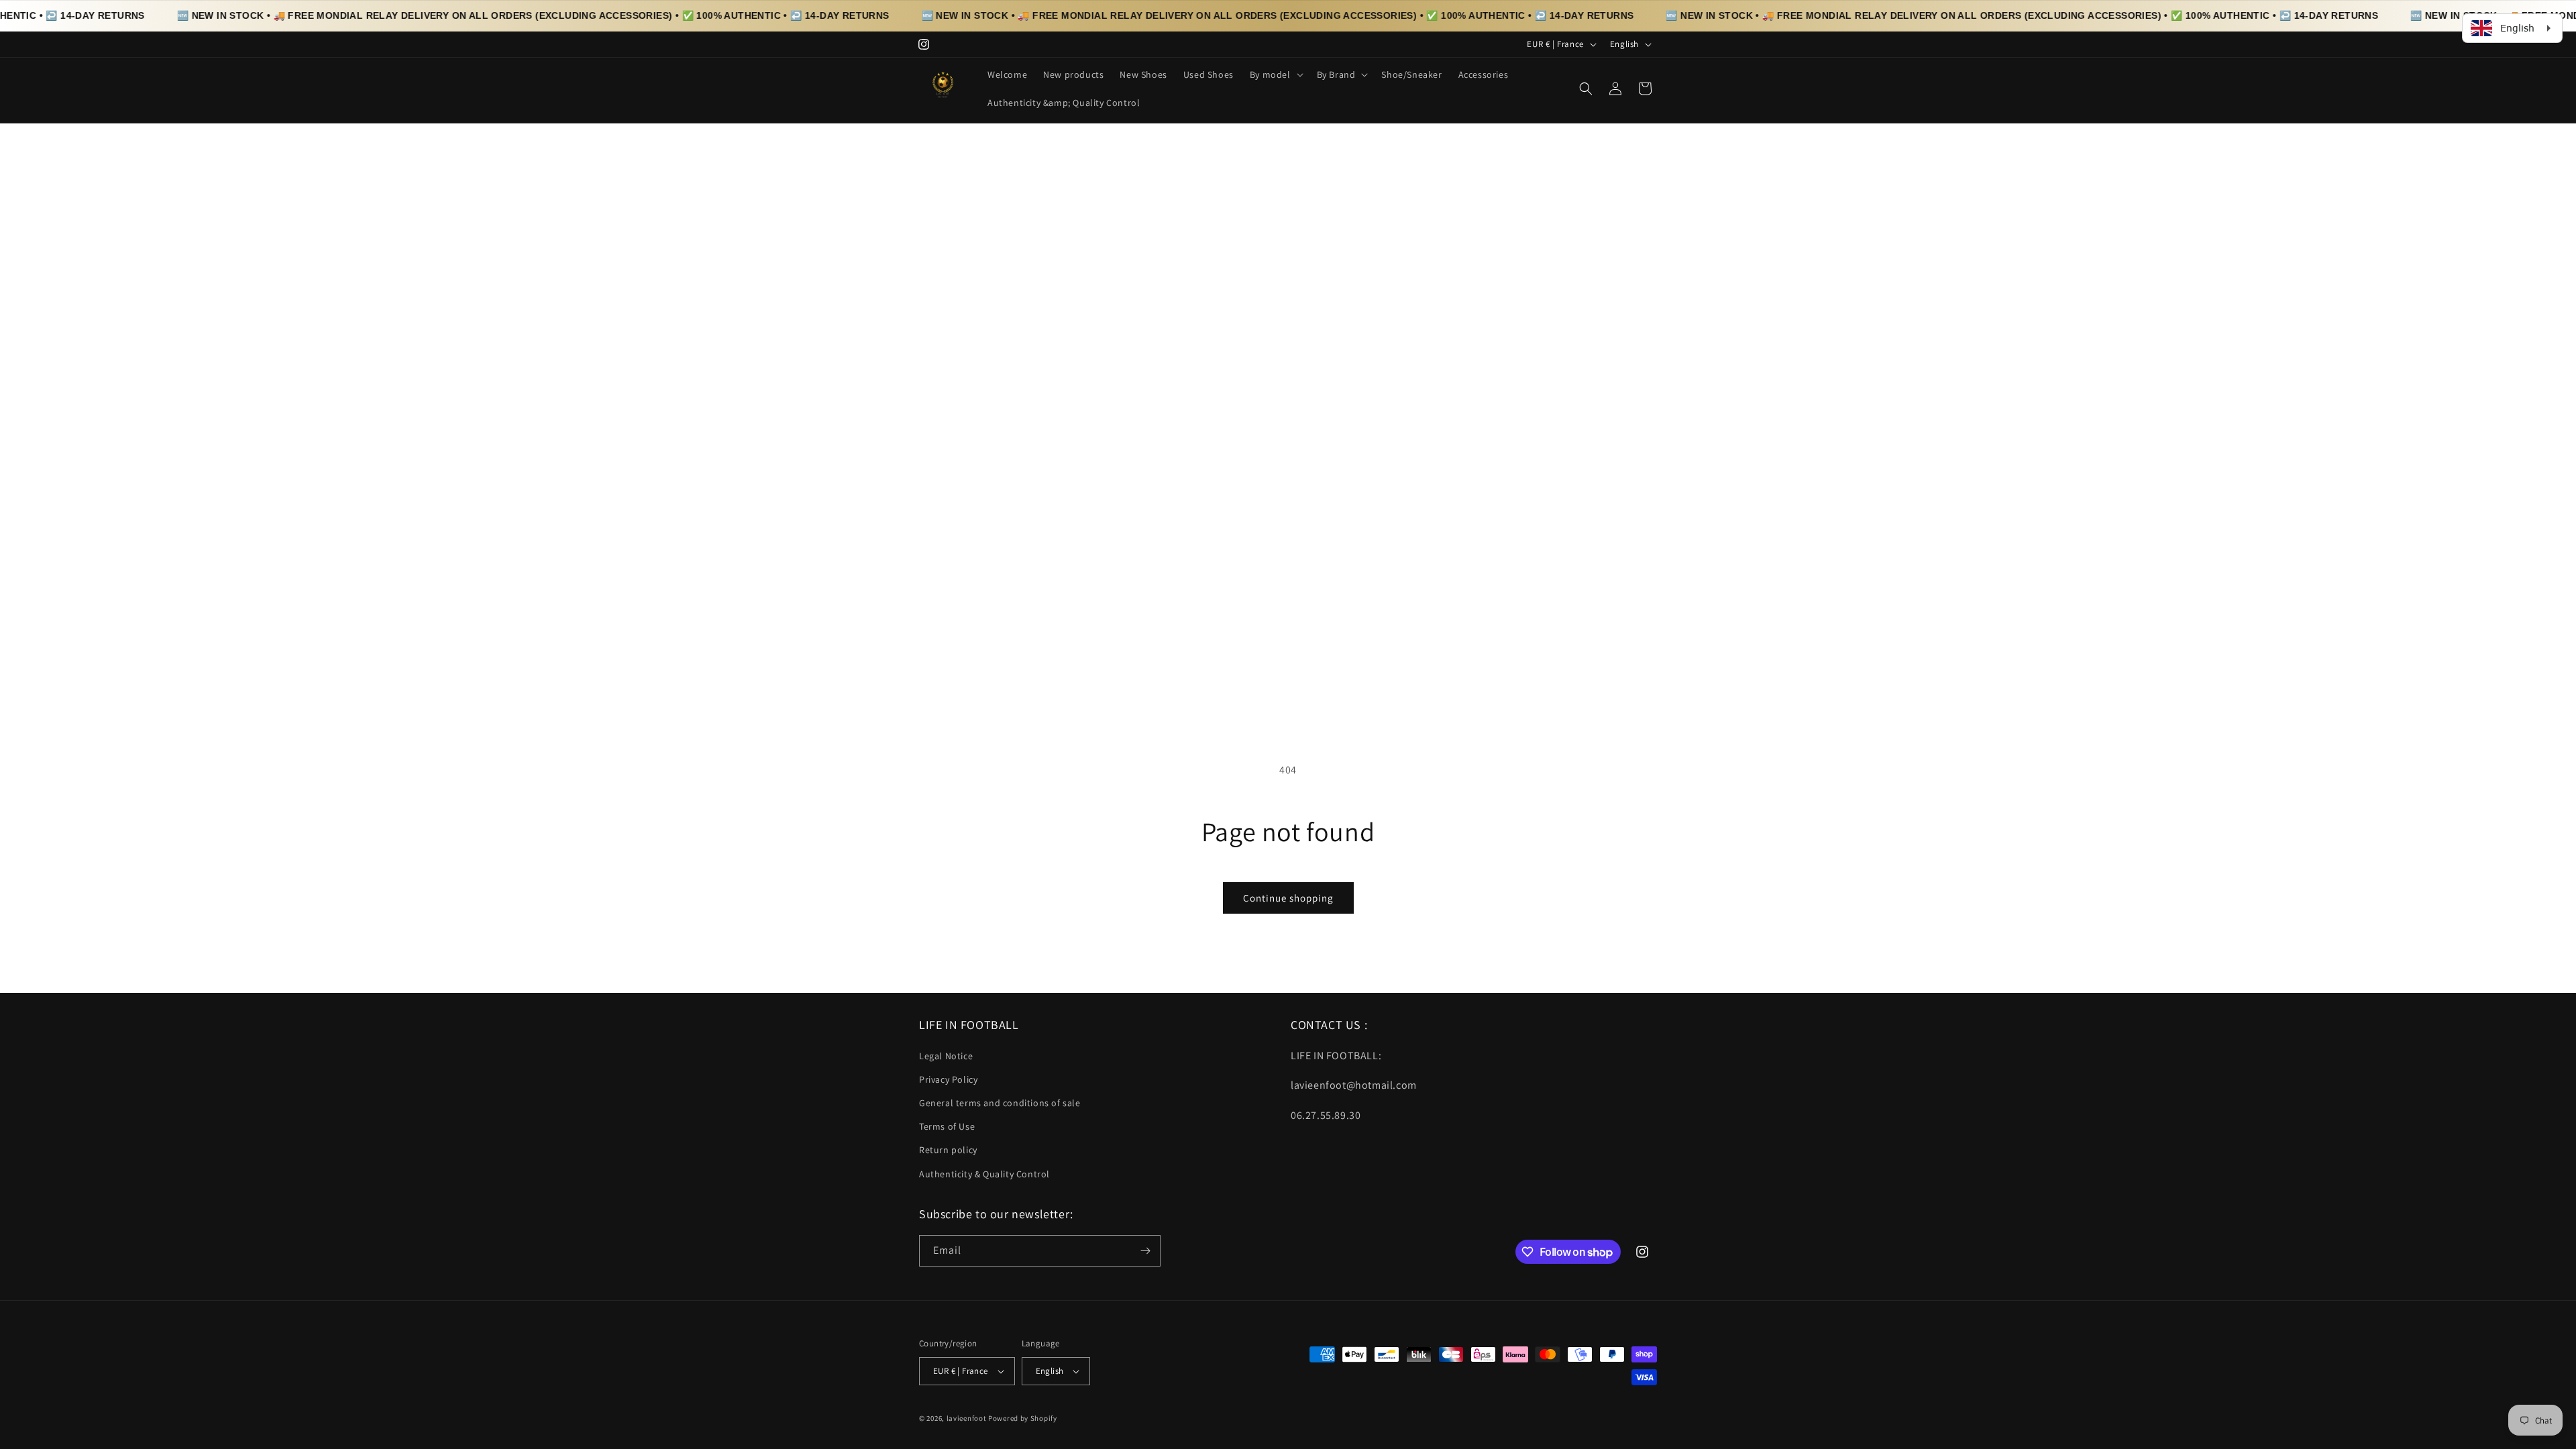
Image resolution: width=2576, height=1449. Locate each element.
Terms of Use (947, 1126)
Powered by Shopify (1023, 1418)
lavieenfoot (967, 1418)
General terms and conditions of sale (1000, 1103)
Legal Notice (946, 1056)
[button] (1275, 74)
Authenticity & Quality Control (984, 1174)
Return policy (948, 1150)
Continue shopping (1288, 898)
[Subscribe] (1145, 1251)
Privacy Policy (948, 1079)
